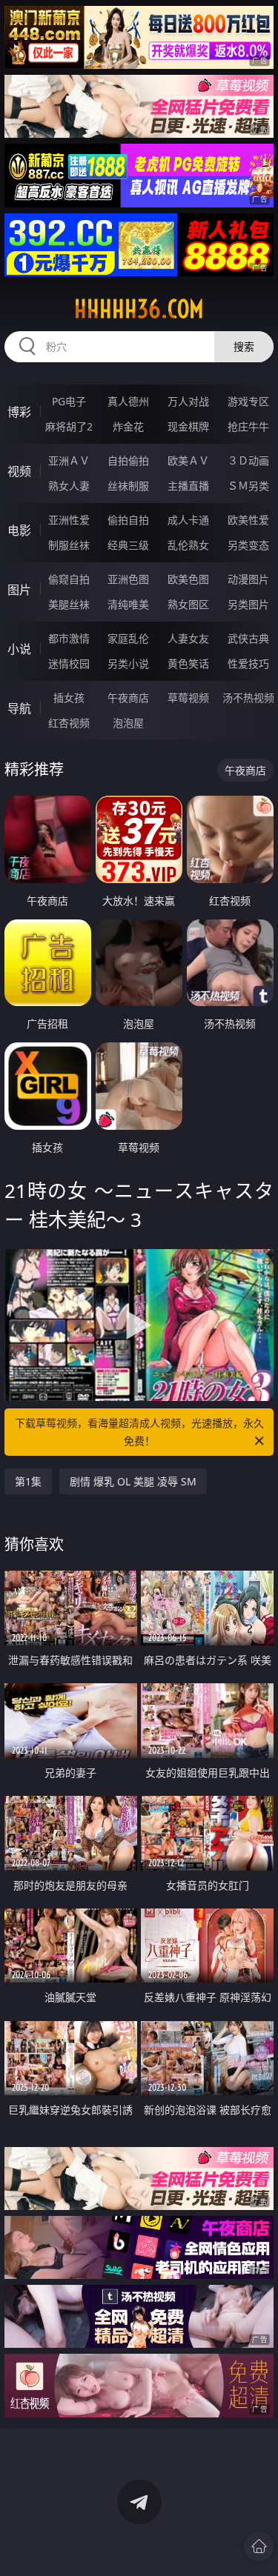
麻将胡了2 (69, 426)
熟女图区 (188, 604)
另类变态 (248, 545)
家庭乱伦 (128, 638)
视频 (19, 471)
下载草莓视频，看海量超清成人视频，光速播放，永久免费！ (139, 1432)
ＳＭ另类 (248, 486)
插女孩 (69, 698)
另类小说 (128, 663)
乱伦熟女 (188, 545)
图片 (19, 590)
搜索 (244, 346)
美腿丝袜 (69, 604)
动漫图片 (248, 579)
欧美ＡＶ (188, 460)
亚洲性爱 (69, 520)
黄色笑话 (188, 663)
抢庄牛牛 (248, 426)
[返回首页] (259, 2546)
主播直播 (188, 486)
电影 (19, 530)
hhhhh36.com (139, 309)
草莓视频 (188, 698)
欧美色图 (188, 579)
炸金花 (128, 426)
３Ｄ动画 (248, 460)
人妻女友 (188, 638)
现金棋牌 (188, 426)
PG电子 (69, 401)
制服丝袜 (69, 545)
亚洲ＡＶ (69, 460)
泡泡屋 (128, 723)
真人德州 (128, 401)
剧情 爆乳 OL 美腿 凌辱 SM (133, 1481)
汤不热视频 (248, 698)
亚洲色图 (128, 579)
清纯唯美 (128, 604)
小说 (19, 649)
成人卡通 (188, 520)
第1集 (28, 1481)
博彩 (19, 412)
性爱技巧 (248, 663)
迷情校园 (69, 663)
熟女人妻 (69, 486)
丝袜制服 (128, 486)
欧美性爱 (248, 520)
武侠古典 (248, 638)
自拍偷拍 (128, 460)
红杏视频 (69, 723)
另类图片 (248, 604)
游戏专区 (248, 401)
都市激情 (69, 638)
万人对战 (188, 401)
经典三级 (128, 545)
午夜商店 (128, 698)
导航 (19, 708)
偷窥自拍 (69, 579)
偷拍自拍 (128, 520)
